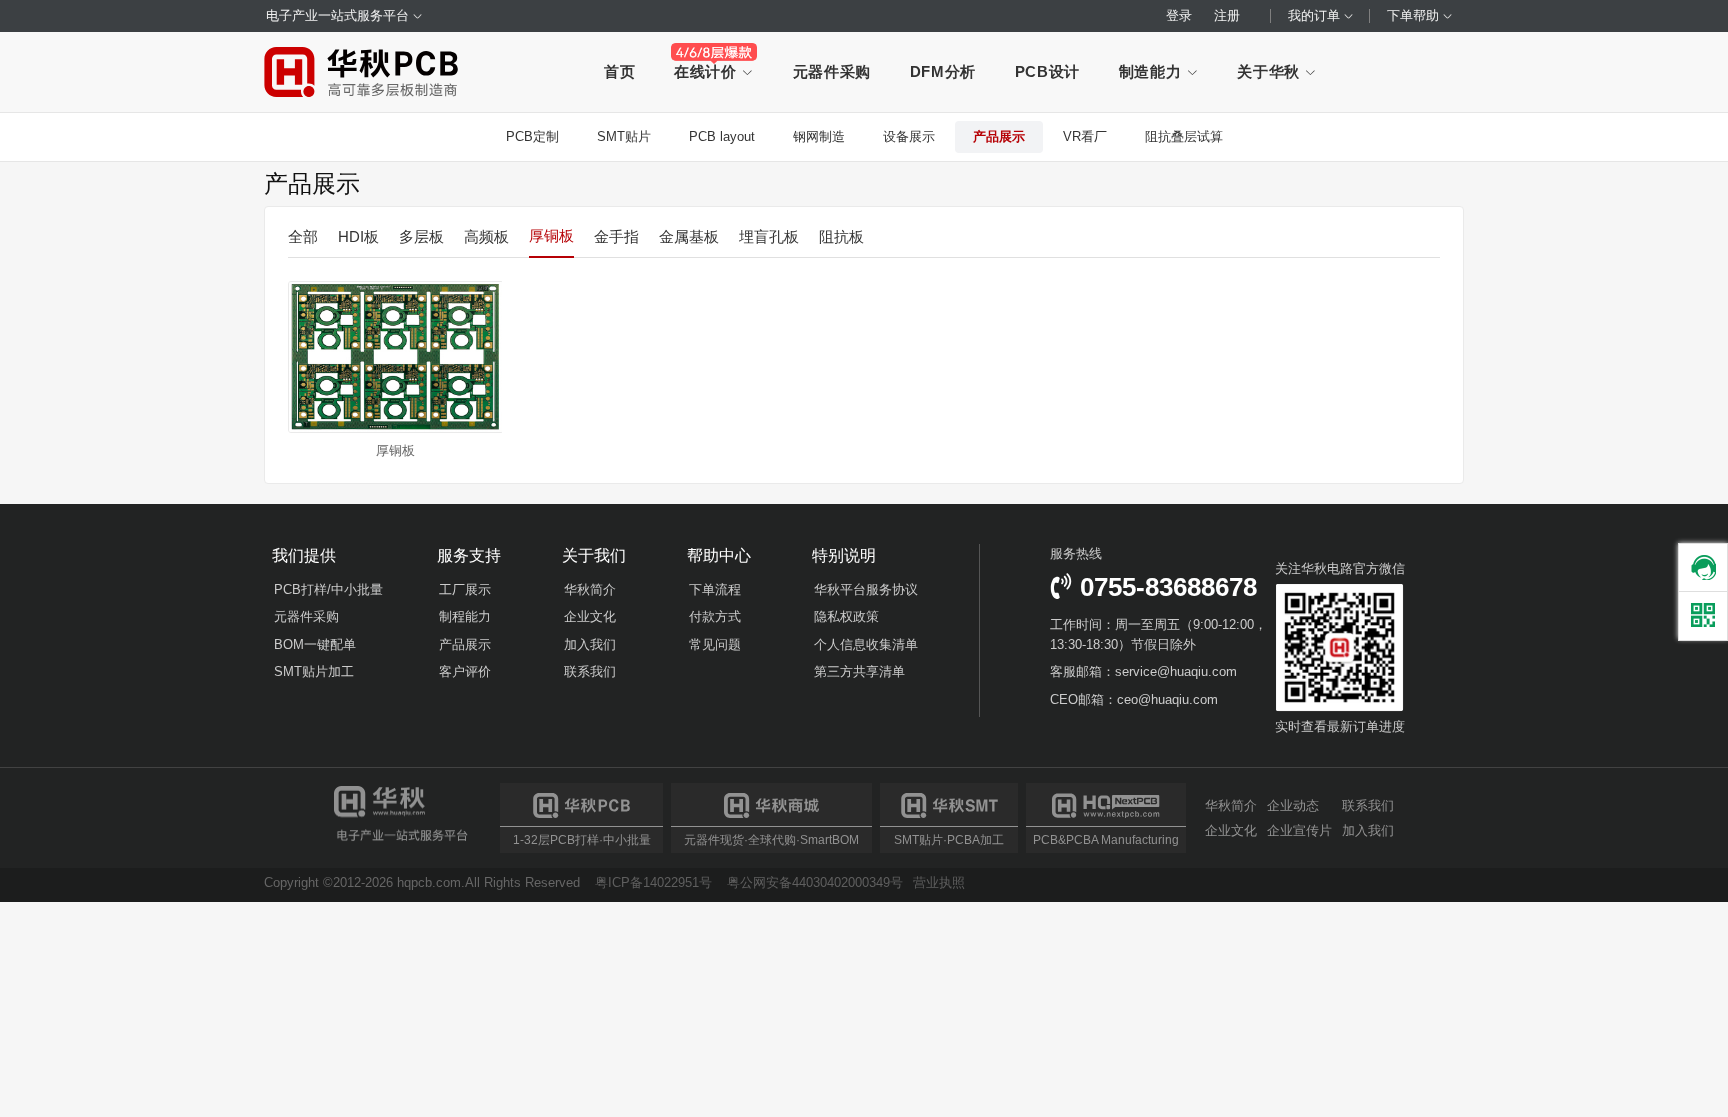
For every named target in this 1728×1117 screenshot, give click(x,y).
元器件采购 (832, 71)
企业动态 (1293, 806)
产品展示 (999, 136)
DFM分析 (943, 71)
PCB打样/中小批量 (328, 589)
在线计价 (707, 71)
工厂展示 (465, 589)
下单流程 (715, 589)
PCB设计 (1047, 71)
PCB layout (722, 136)
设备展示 (909, 136)
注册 (1227, 15)
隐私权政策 (846, 616)
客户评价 (465, 671)
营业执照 (939, 882)
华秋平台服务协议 (866, 589)
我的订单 (1316, 15)
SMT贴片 (624, 136)
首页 (619, 71)
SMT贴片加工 (314, 671)
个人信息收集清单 (866, 644)
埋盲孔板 (769, 236)
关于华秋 (1270, 71)
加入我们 (590, 644)
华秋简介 (590, 589)
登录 (1179, 15)
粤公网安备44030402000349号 (815, 882)
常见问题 (715, 644)
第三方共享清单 (859, 671)
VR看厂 (1085, 136)
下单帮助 (1415, 15)
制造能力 (1152, 71)
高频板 (486, 236)
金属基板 (689, 236)
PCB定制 (532, 136)
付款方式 (715, 616)
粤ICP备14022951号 (653, 882)
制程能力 (465, 616)
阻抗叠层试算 (1184, 136)
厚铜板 (551, 235)
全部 (303, 236)
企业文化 (590, 616)
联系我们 (590, 671)
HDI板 (358, 236)
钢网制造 (819, 136)
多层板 (421, 236)
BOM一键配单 (315, 644)
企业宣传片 (1299, 830)
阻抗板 (841, 236)
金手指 (616, 236)
